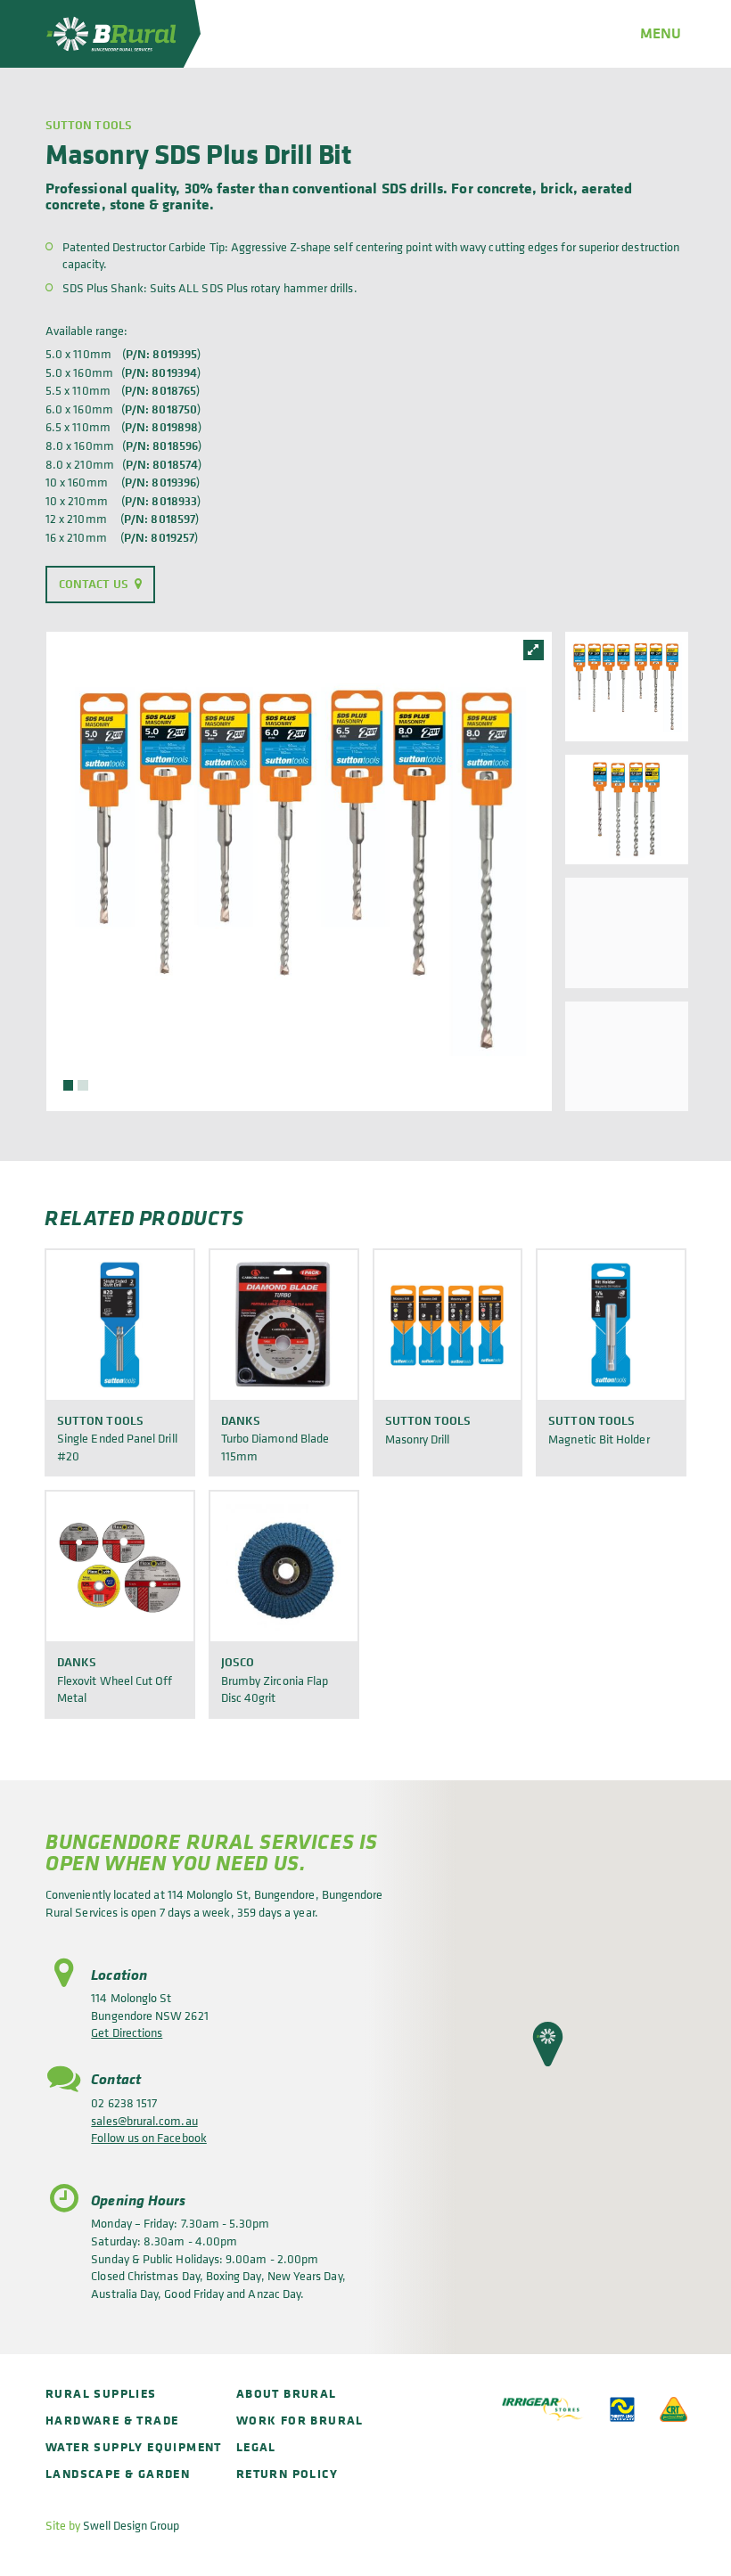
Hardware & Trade (112, 2420)
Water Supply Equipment (134, 2446)
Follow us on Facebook (148, 2137)
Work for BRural (300, 2420)
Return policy (287, 2473)
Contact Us (94, 584)
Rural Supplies (101, 2393)
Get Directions (127, 2032)
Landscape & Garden (118, 2473)
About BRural (287, 2393)
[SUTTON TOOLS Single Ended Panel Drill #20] (120, 1325)
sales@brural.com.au (144, 2120)
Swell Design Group (131, 2525)
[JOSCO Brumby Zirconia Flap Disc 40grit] (284, 1566)
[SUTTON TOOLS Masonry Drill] (448, 1325)
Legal (256, 2446)
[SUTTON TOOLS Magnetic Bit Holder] (611, 1325)
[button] (548, 2044)
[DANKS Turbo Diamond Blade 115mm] (284, 1325)
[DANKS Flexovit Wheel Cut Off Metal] (120, 1566)
